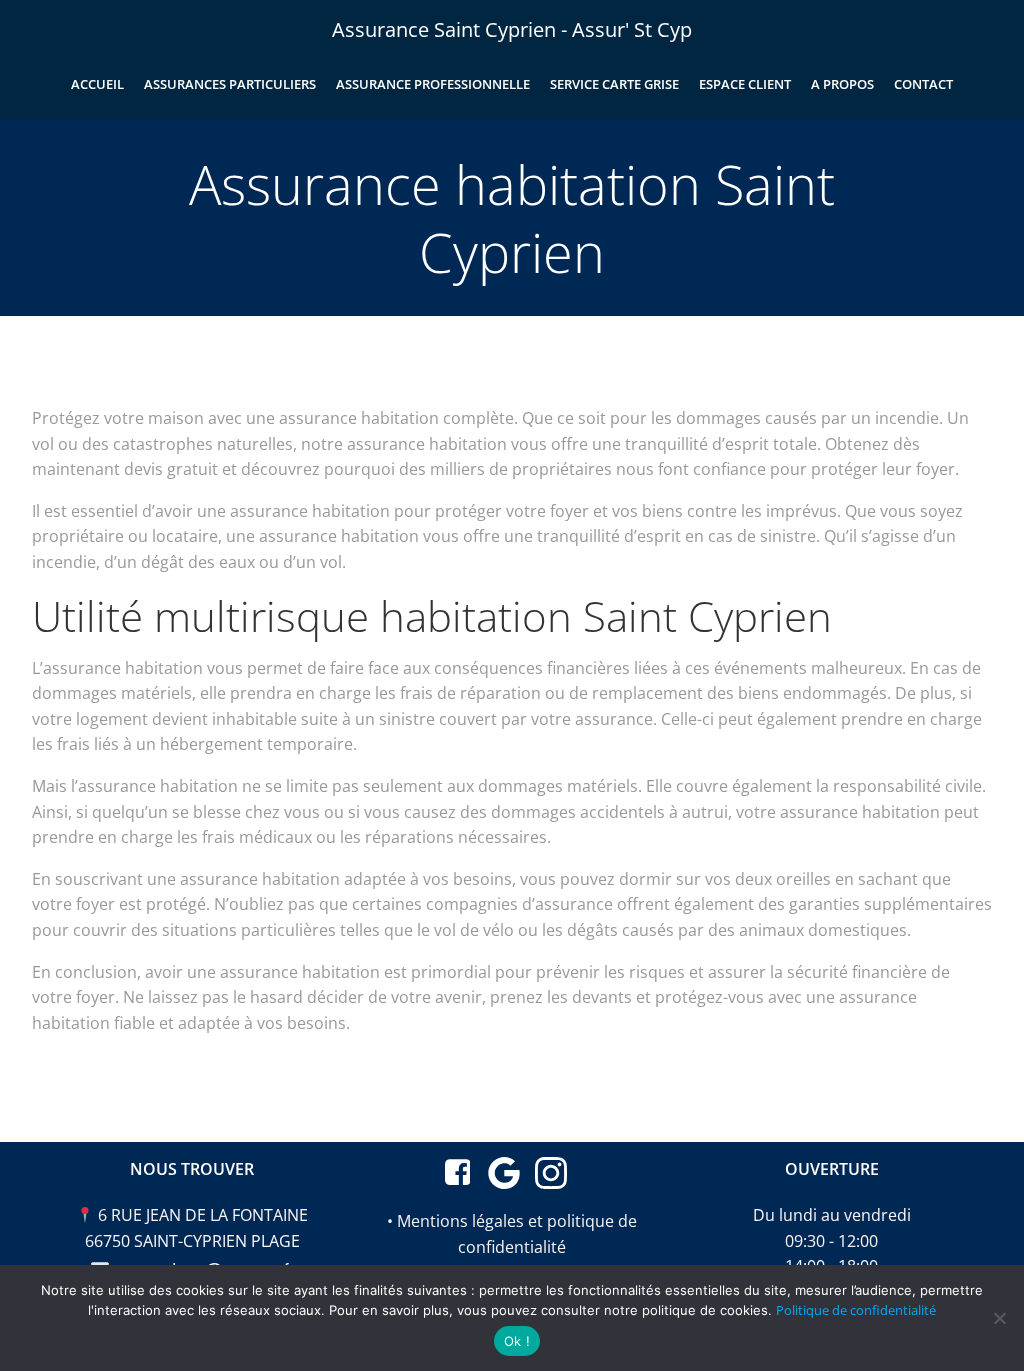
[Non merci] (999, 1318)
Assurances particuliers (230, 84)
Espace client (745, 84)
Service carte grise (614, 84)
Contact (923, 84)
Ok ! (517, 1341)
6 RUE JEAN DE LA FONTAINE (203, 1215)
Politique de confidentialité (856, 1310)
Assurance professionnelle (433, 84)
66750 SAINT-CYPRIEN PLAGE (192, 1241)
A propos (842, 84)
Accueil (97, 84)
